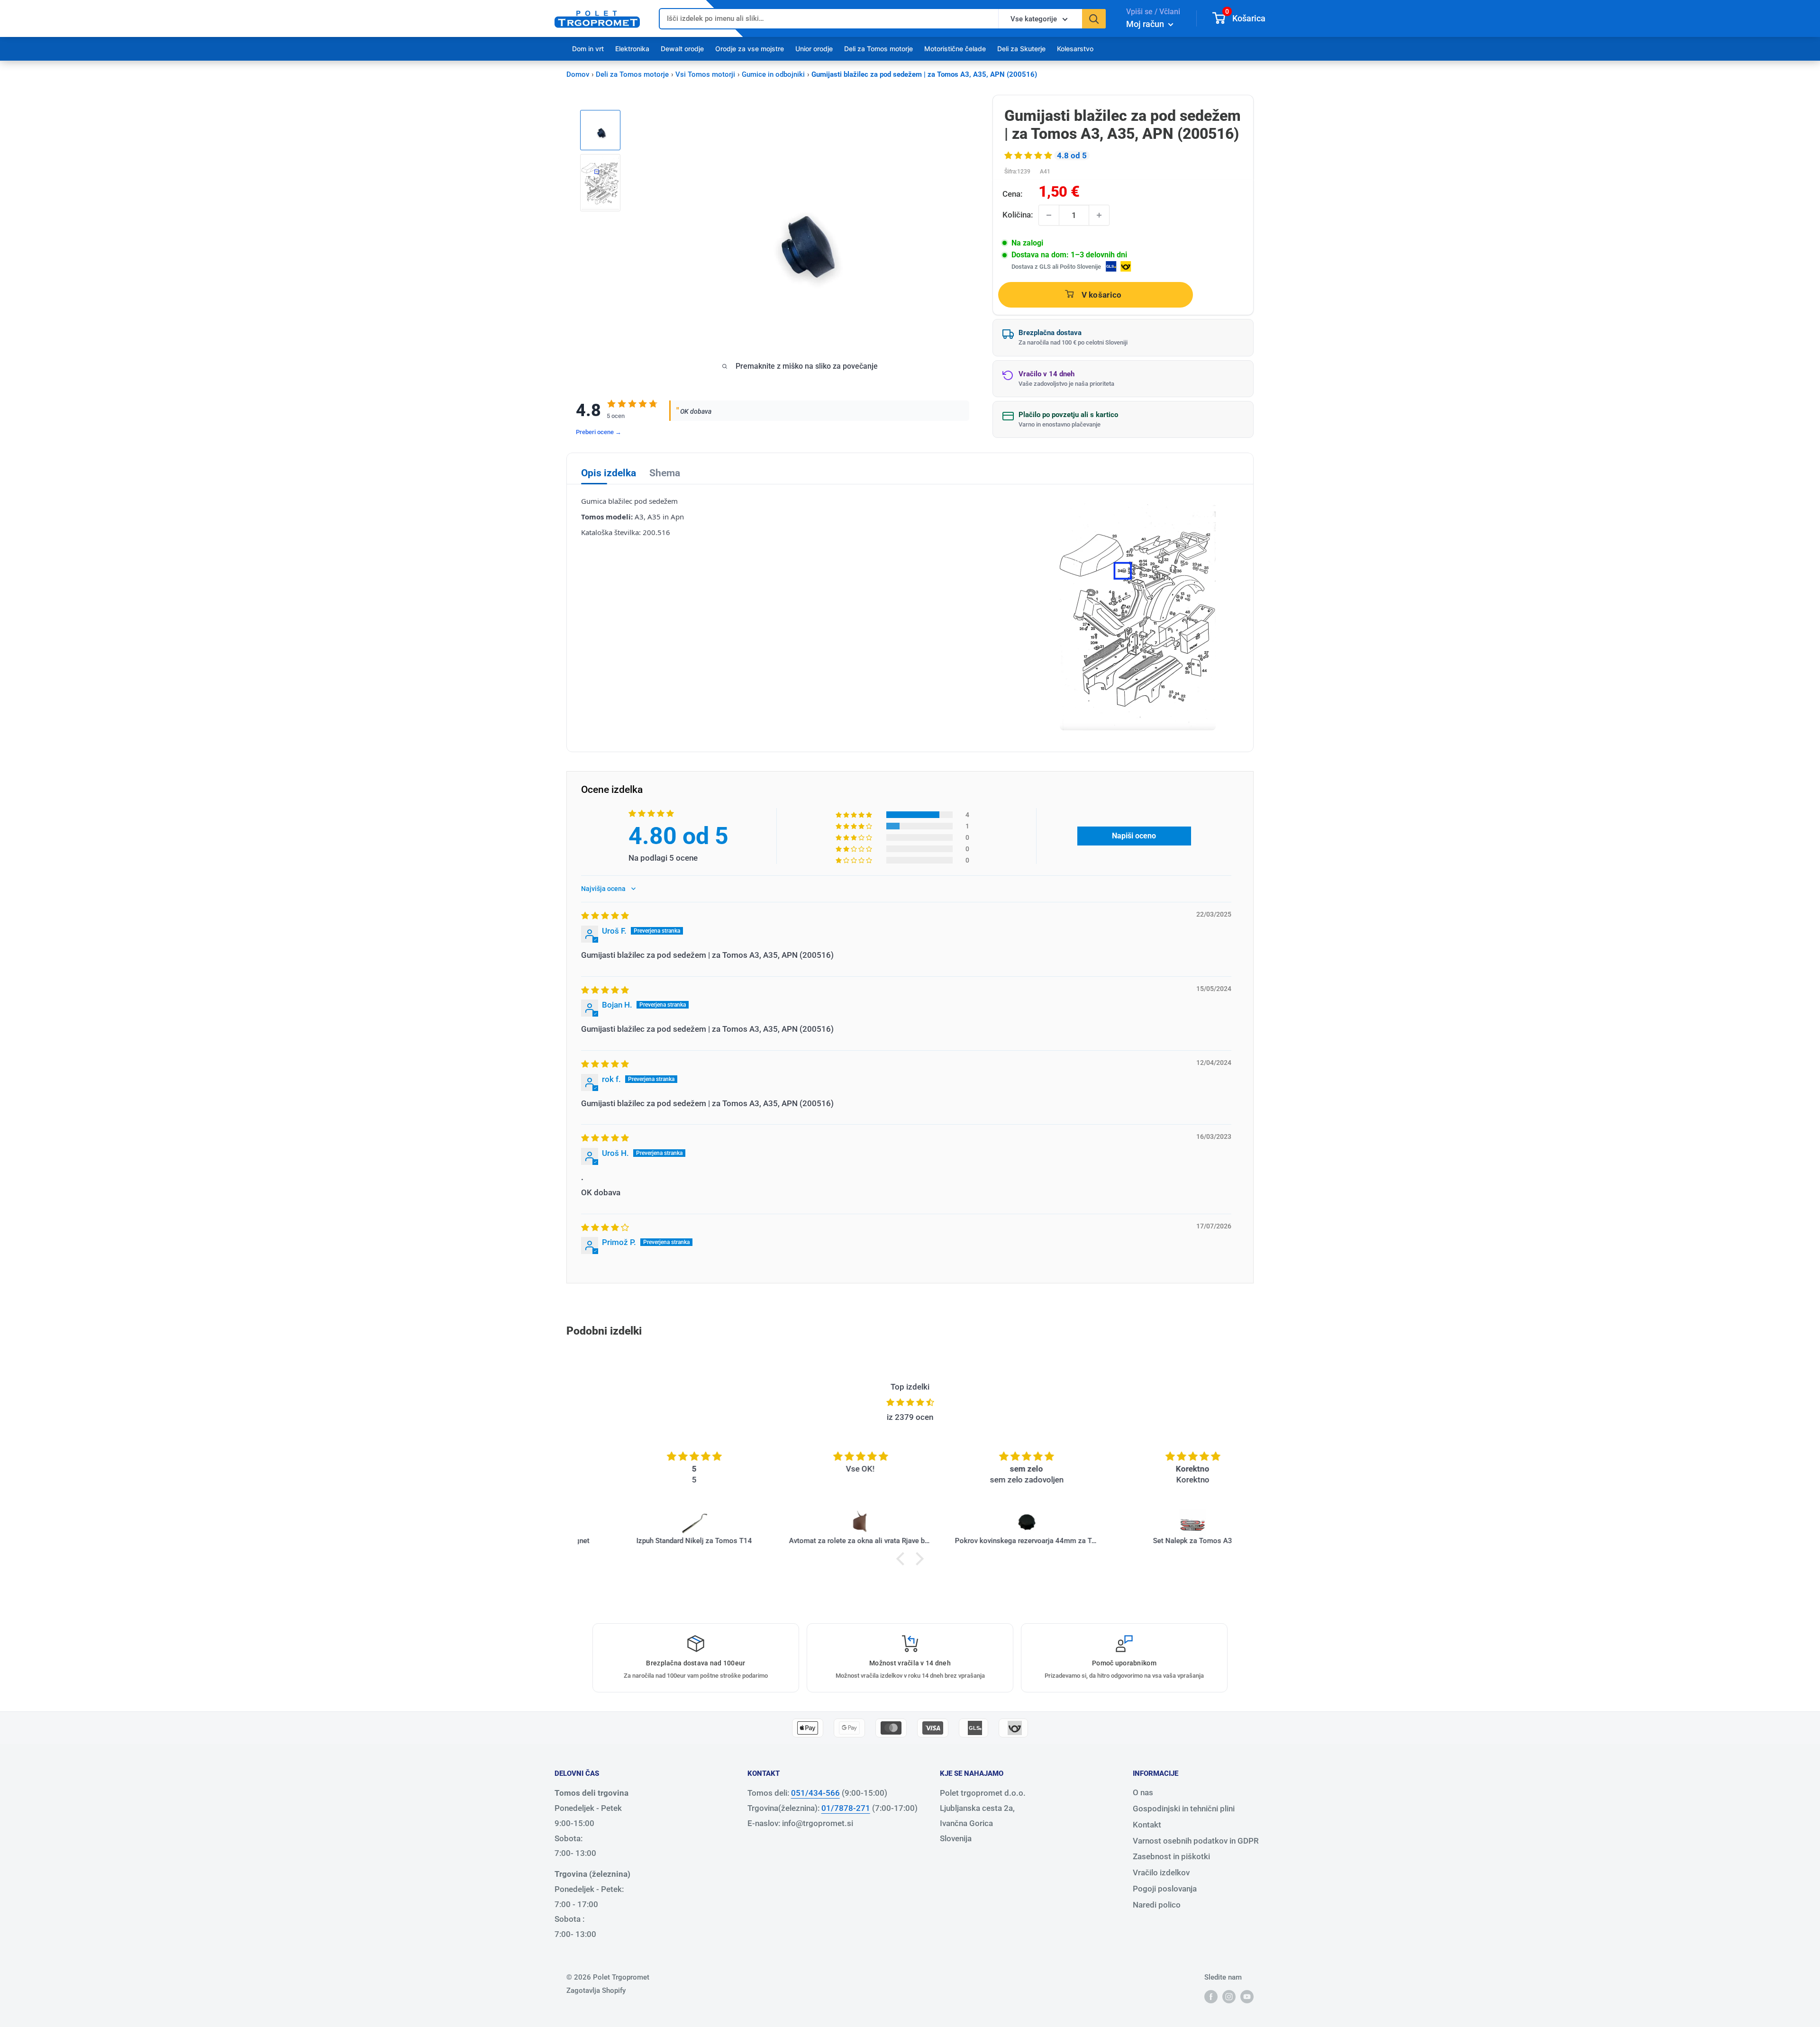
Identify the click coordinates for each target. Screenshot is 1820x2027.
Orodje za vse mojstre (750, 49)
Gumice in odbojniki (773, 74)
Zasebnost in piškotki (1171, 1856)
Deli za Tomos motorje (878, 49)
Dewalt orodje (682, 49)
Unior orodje (814, 49)
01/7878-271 (846, 1808)
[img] (605, 916)
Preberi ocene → (599, 432)
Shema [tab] (665, 473)
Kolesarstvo (1075, 49)
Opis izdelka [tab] (609, 473)
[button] (1029, 155)
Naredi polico (1157, 1905)
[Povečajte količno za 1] (1099, 215)
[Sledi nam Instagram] (1229, 1996)
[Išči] (1094, 19)
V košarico (1102, 295)
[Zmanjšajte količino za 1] (1049, 215)
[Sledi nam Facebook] (1211, 1996)
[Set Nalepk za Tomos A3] (1160, 1523)
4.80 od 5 (678, 836)
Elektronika (632, 49)
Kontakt (1147, 1825)
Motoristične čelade (955, 49)
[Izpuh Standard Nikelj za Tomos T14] (662, 1523)
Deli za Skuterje (1021, 49)
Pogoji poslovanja (1165, 1889)
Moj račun (1146, 24)
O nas (1143, 1792)
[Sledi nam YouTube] (1247, 1996)
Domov (578, 74)
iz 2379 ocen (910, 1417)
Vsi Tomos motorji (705, 74)
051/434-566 (815, 1793)
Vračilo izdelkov (1161, 1872)
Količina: (1018, 215)
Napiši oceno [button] (1134, 836)
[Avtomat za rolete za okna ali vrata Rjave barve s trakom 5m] (828, 1523)
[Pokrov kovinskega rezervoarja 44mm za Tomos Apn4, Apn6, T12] (994, 1523)
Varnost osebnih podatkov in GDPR (1196, 1841)
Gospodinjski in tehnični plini (1184, 1809)
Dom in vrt (588, 49)
